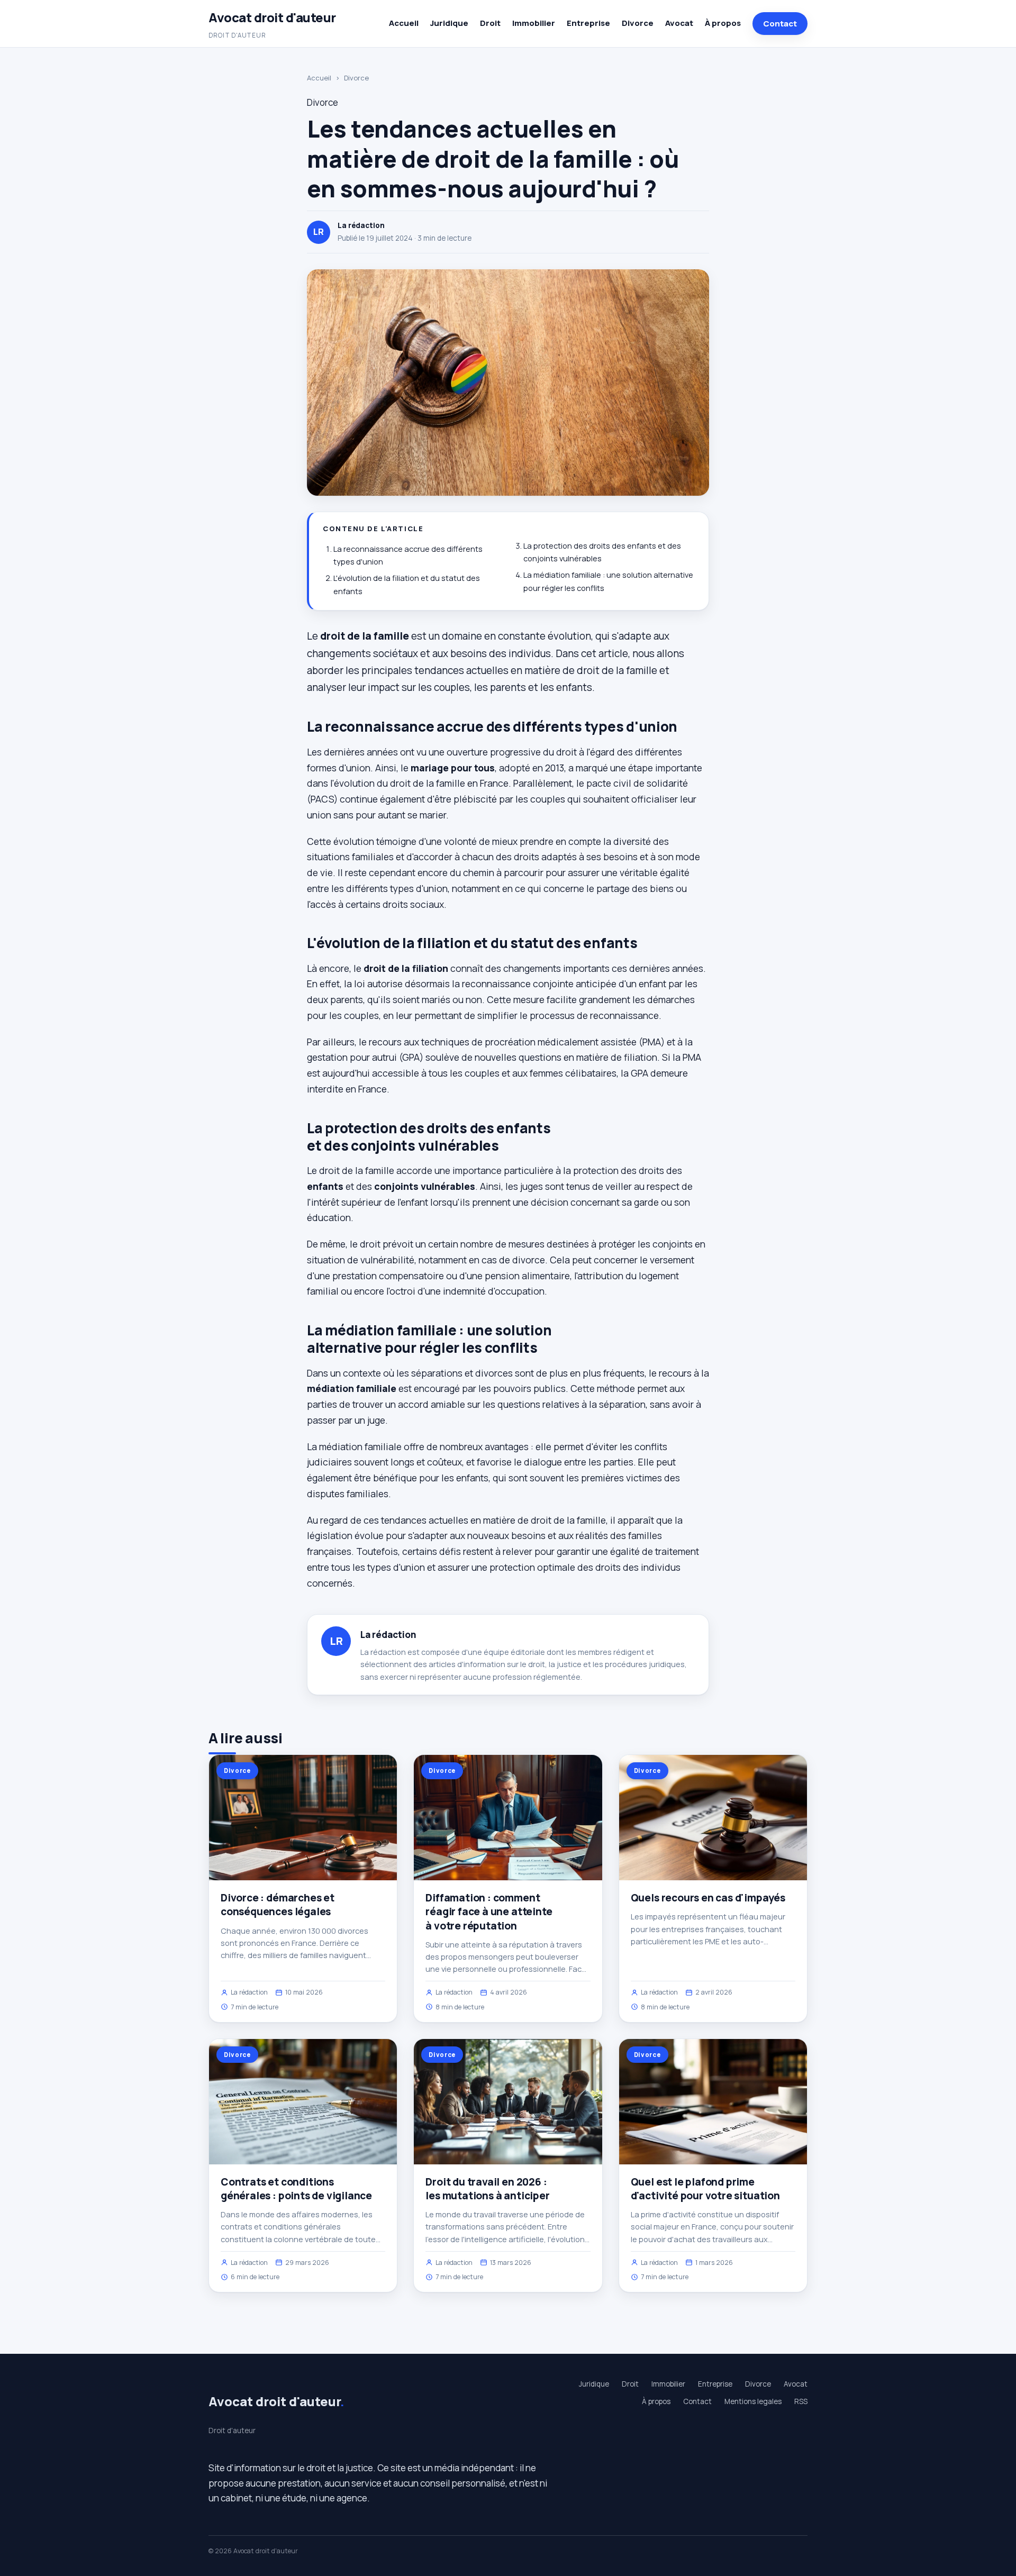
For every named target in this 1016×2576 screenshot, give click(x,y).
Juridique (449, 23)
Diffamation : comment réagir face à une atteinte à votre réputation (489, 1911)
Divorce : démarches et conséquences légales (278, 1905)
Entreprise (588, 23)
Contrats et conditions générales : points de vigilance (296, 2189)
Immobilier (534, 23)
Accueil (404, 23)
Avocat (679, 23)
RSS (801, 2401)
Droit (490, 23)
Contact (780, 24)
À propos (723, 23)
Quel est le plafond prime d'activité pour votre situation (705, 2189)
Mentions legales (753, 2401)
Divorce (638, 23)
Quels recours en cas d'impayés (708, 1898)
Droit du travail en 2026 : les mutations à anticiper (487, 2189)
